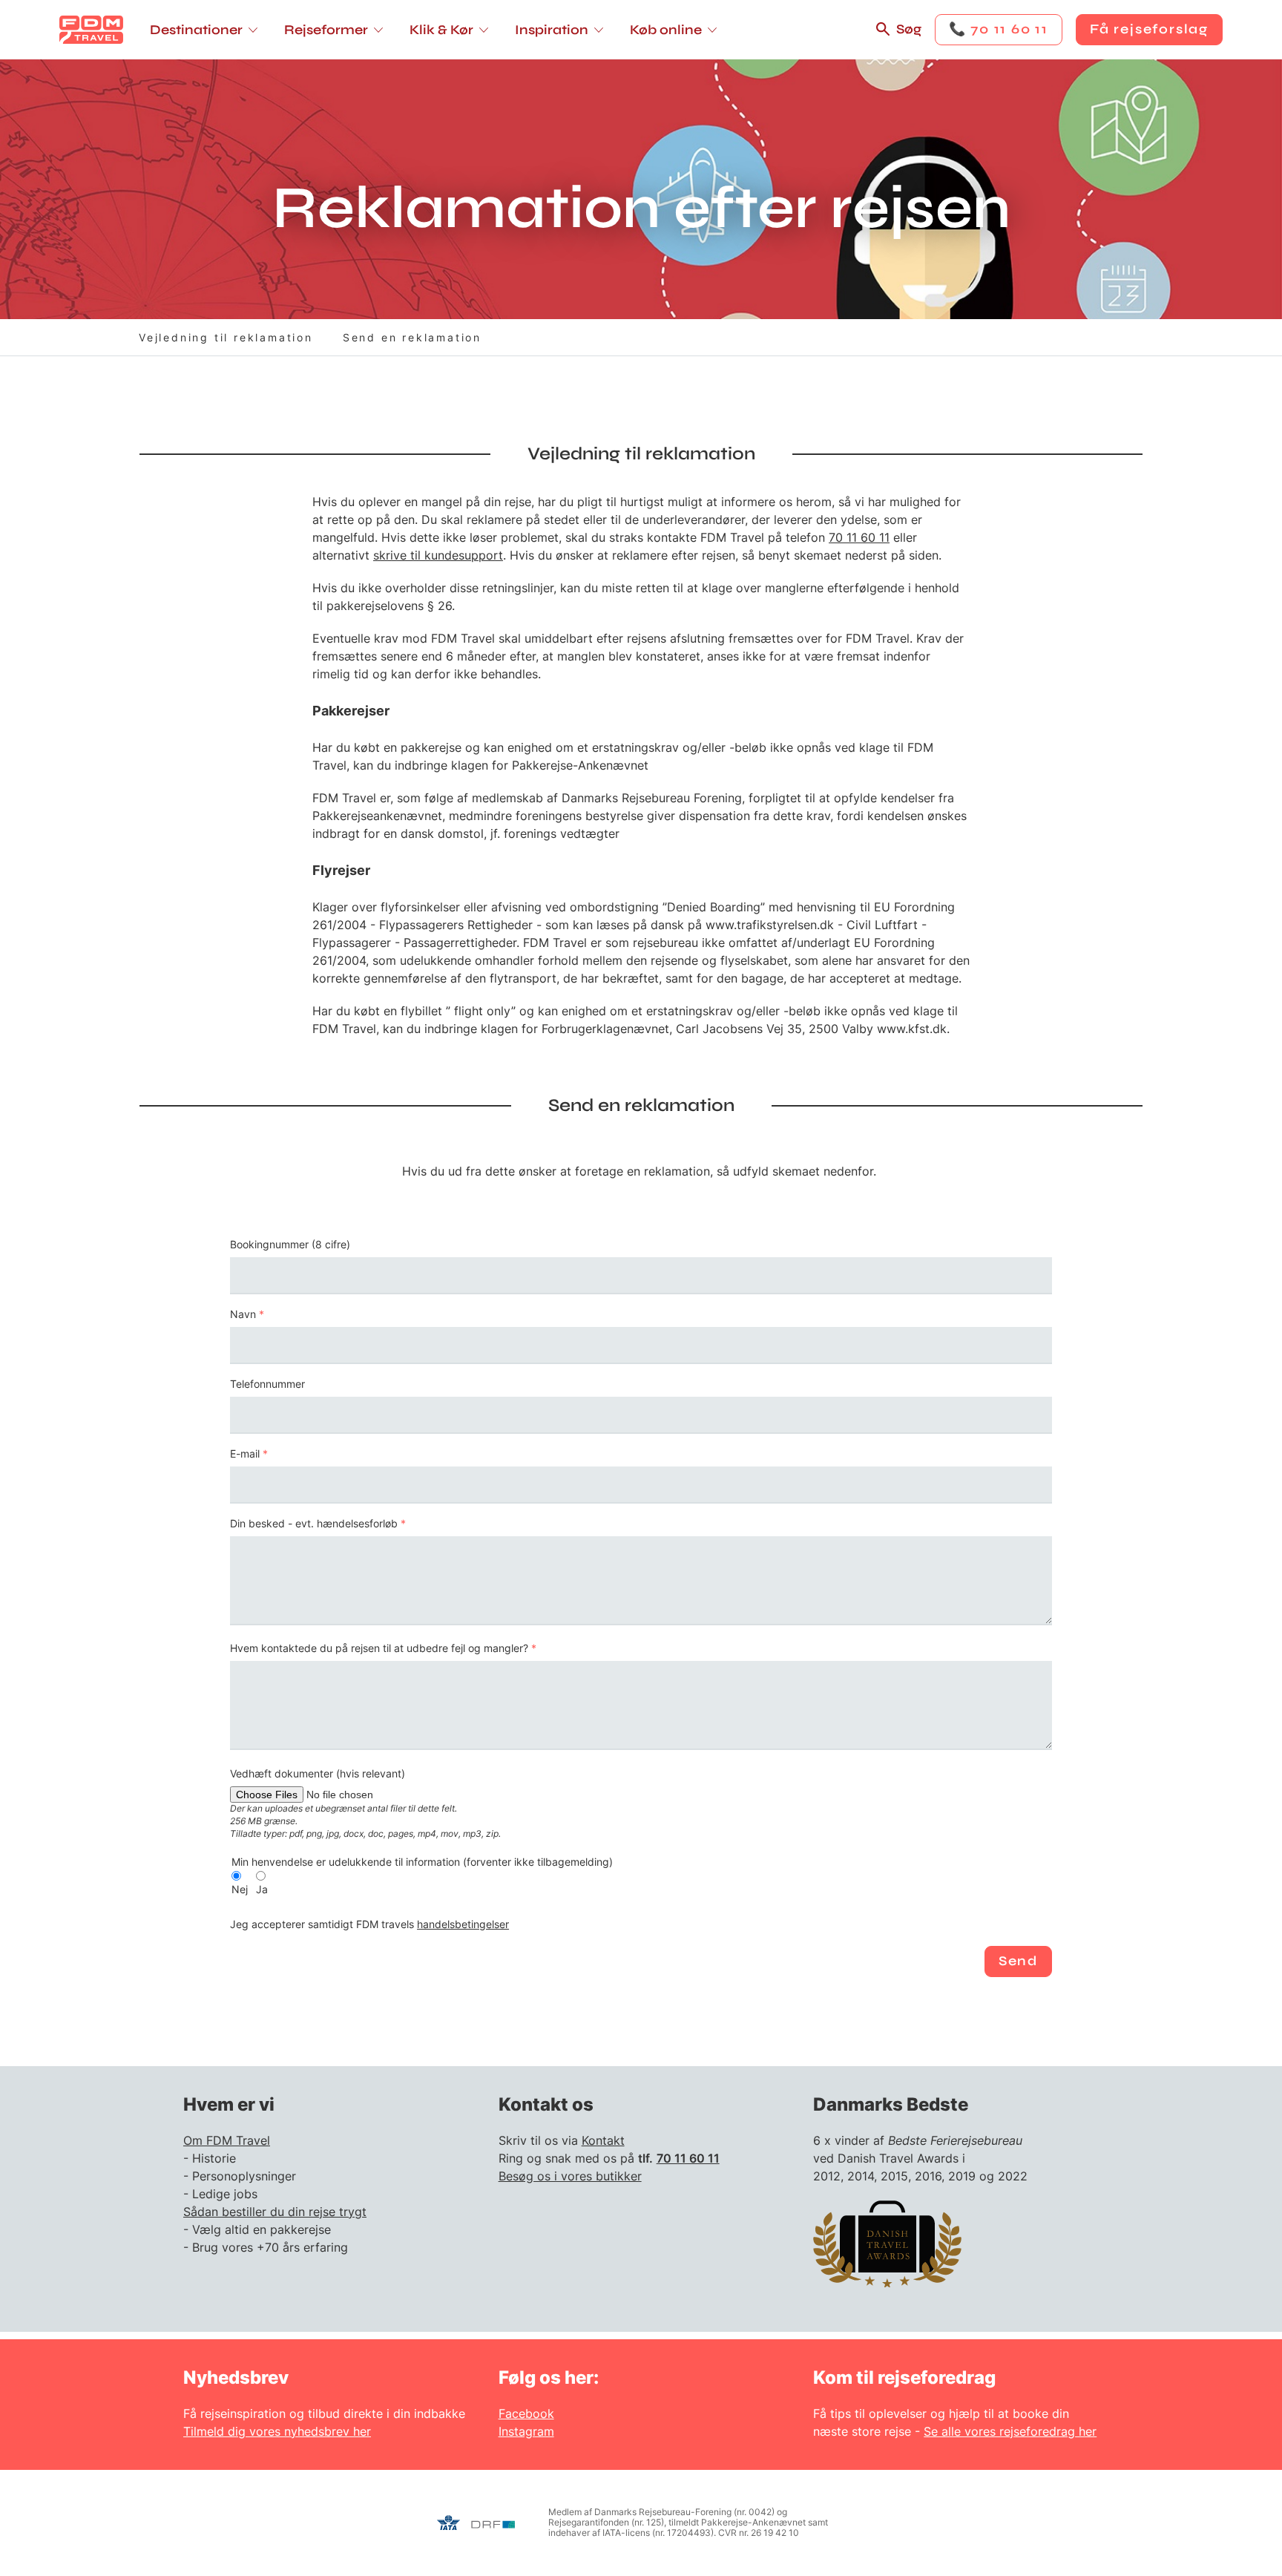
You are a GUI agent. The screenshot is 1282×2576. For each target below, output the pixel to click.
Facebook (526, 2413)
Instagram (526, 2431)
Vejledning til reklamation (226, 337)
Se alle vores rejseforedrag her (1010, 2431)
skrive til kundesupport (438, 555)
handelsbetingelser (463, 1924)
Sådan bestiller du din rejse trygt (275, 2212)
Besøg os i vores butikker (570, 2176)
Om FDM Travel (227, 2140)
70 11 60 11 (859, 537)
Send (1018, 1961)
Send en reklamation (412, 337)
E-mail (245, 1454)
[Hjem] (91, 30)
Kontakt (603, 2140)
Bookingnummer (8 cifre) (290, 1245)
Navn (243, 1314)
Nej (240, 1890)
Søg (909, 29)
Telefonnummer (267, 1384)
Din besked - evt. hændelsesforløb (314, 1524)
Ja (262, 1890)
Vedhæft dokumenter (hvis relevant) (318, 1774)
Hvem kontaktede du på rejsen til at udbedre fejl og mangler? (379, 1648)
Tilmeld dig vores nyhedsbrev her (277, 2431)
